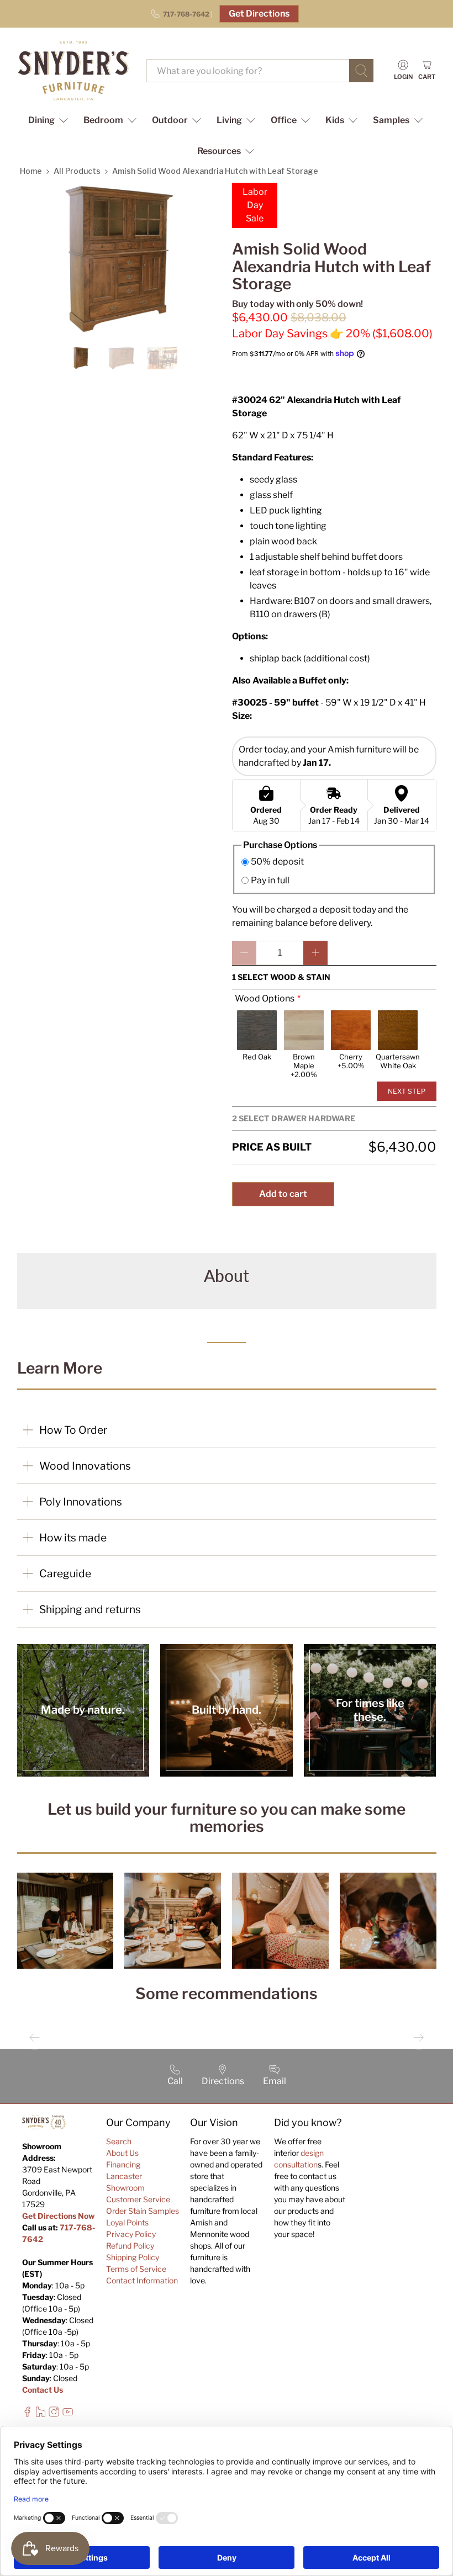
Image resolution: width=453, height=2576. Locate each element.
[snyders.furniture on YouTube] (68, 2415)
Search (119, 2141)
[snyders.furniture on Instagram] (54, 2415)
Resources (219, 151)
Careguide (65, 1573)
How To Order (73, 1430)
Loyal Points (127, 2222)
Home (31, 171)
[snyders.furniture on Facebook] (27, 2415)
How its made (73, 1538)
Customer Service (138, 2199)
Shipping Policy (133, 2257)
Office (284, 120)
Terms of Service (136, 2269)
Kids (335, 120)
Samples (391, 120)
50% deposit (277, 862)
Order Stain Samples (143, 2211)
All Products (77, 171)
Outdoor (170, 120)
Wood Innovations (85, 1466)
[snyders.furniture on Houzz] (41, 2415)
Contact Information (142, 2280)
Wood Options (265, 998)
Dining (41, 120)
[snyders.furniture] (73, 71)
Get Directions (259, 14)
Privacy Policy (131, 2234)
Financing (123, 2164)
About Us (122, 2153)
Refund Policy (130, 2246)
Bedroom (103, 120)
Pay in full (270, 880)
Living (229, 120)
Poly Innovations (81, 1502)
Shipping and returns (90, 1609)
